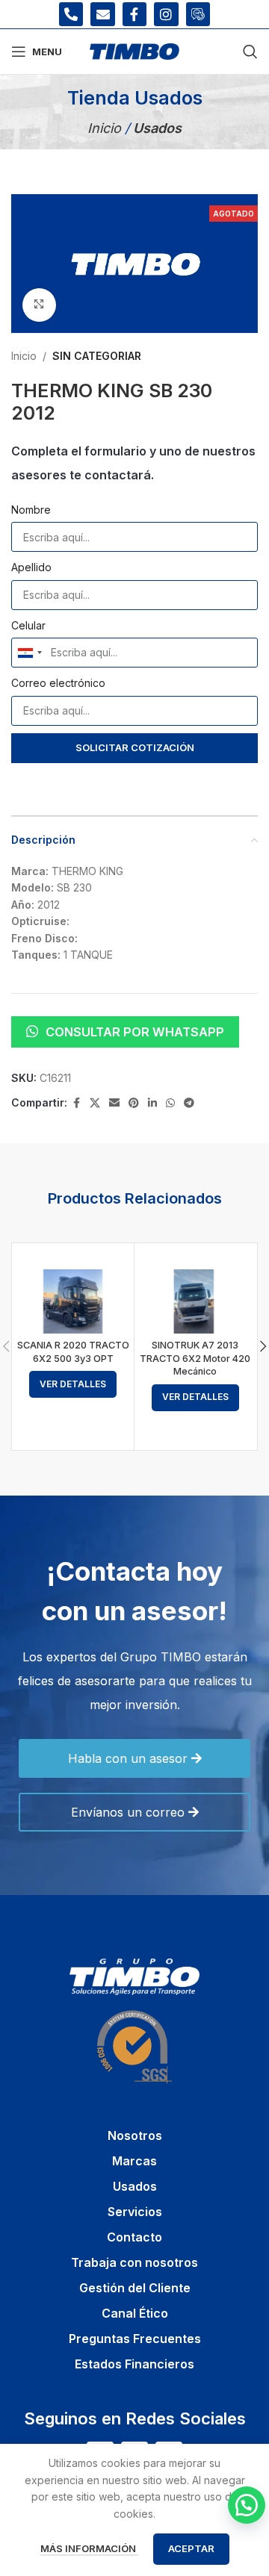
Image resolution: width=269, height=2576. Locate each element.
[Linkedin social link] (152, 1103)
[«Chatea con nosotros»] (247, 2505)
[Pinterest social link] (134, 1103)
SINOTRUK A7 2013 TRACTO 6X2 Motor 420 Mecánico (195, 1358)
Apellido (31, 567)
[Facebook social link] (76, 1103)
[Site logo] (134, 50)
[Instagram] (166, 14)
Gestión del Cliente (135, 2288)
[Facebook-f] (134, 14)
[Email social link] (114, 1103)
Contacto (134, 2237)
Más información (89, 2548)
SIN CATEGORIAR (97, 356)
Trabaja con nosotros (134, 2262)
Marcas (134, 2161)
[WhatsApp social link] (170, 1103)
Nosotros (135, 2135)
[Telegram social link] (189, 1103)
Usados (135, 2186)
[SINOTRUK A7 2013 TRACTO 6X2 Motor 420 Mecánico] (195, 1301)
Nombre (31, 510)
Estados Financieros (134, 2364)
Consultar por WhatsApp (135, 1032)
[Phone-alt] (71, 14)
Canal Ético (135, 2313)
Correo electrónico (58, 683)
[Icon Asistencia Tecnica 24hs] (198, 14)
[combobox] (29, 653)
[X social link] (95, 1103)
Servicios (135, 2212)
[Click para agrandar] (39, 305)
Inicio (106, 128)
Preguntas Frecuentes (135, 2339)
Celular (28, 625)
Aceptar (191, 2548)
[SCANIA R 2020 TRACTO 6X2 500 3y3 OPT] (73, 1301)
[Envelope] (102, 14)
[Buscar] (250, 52)
